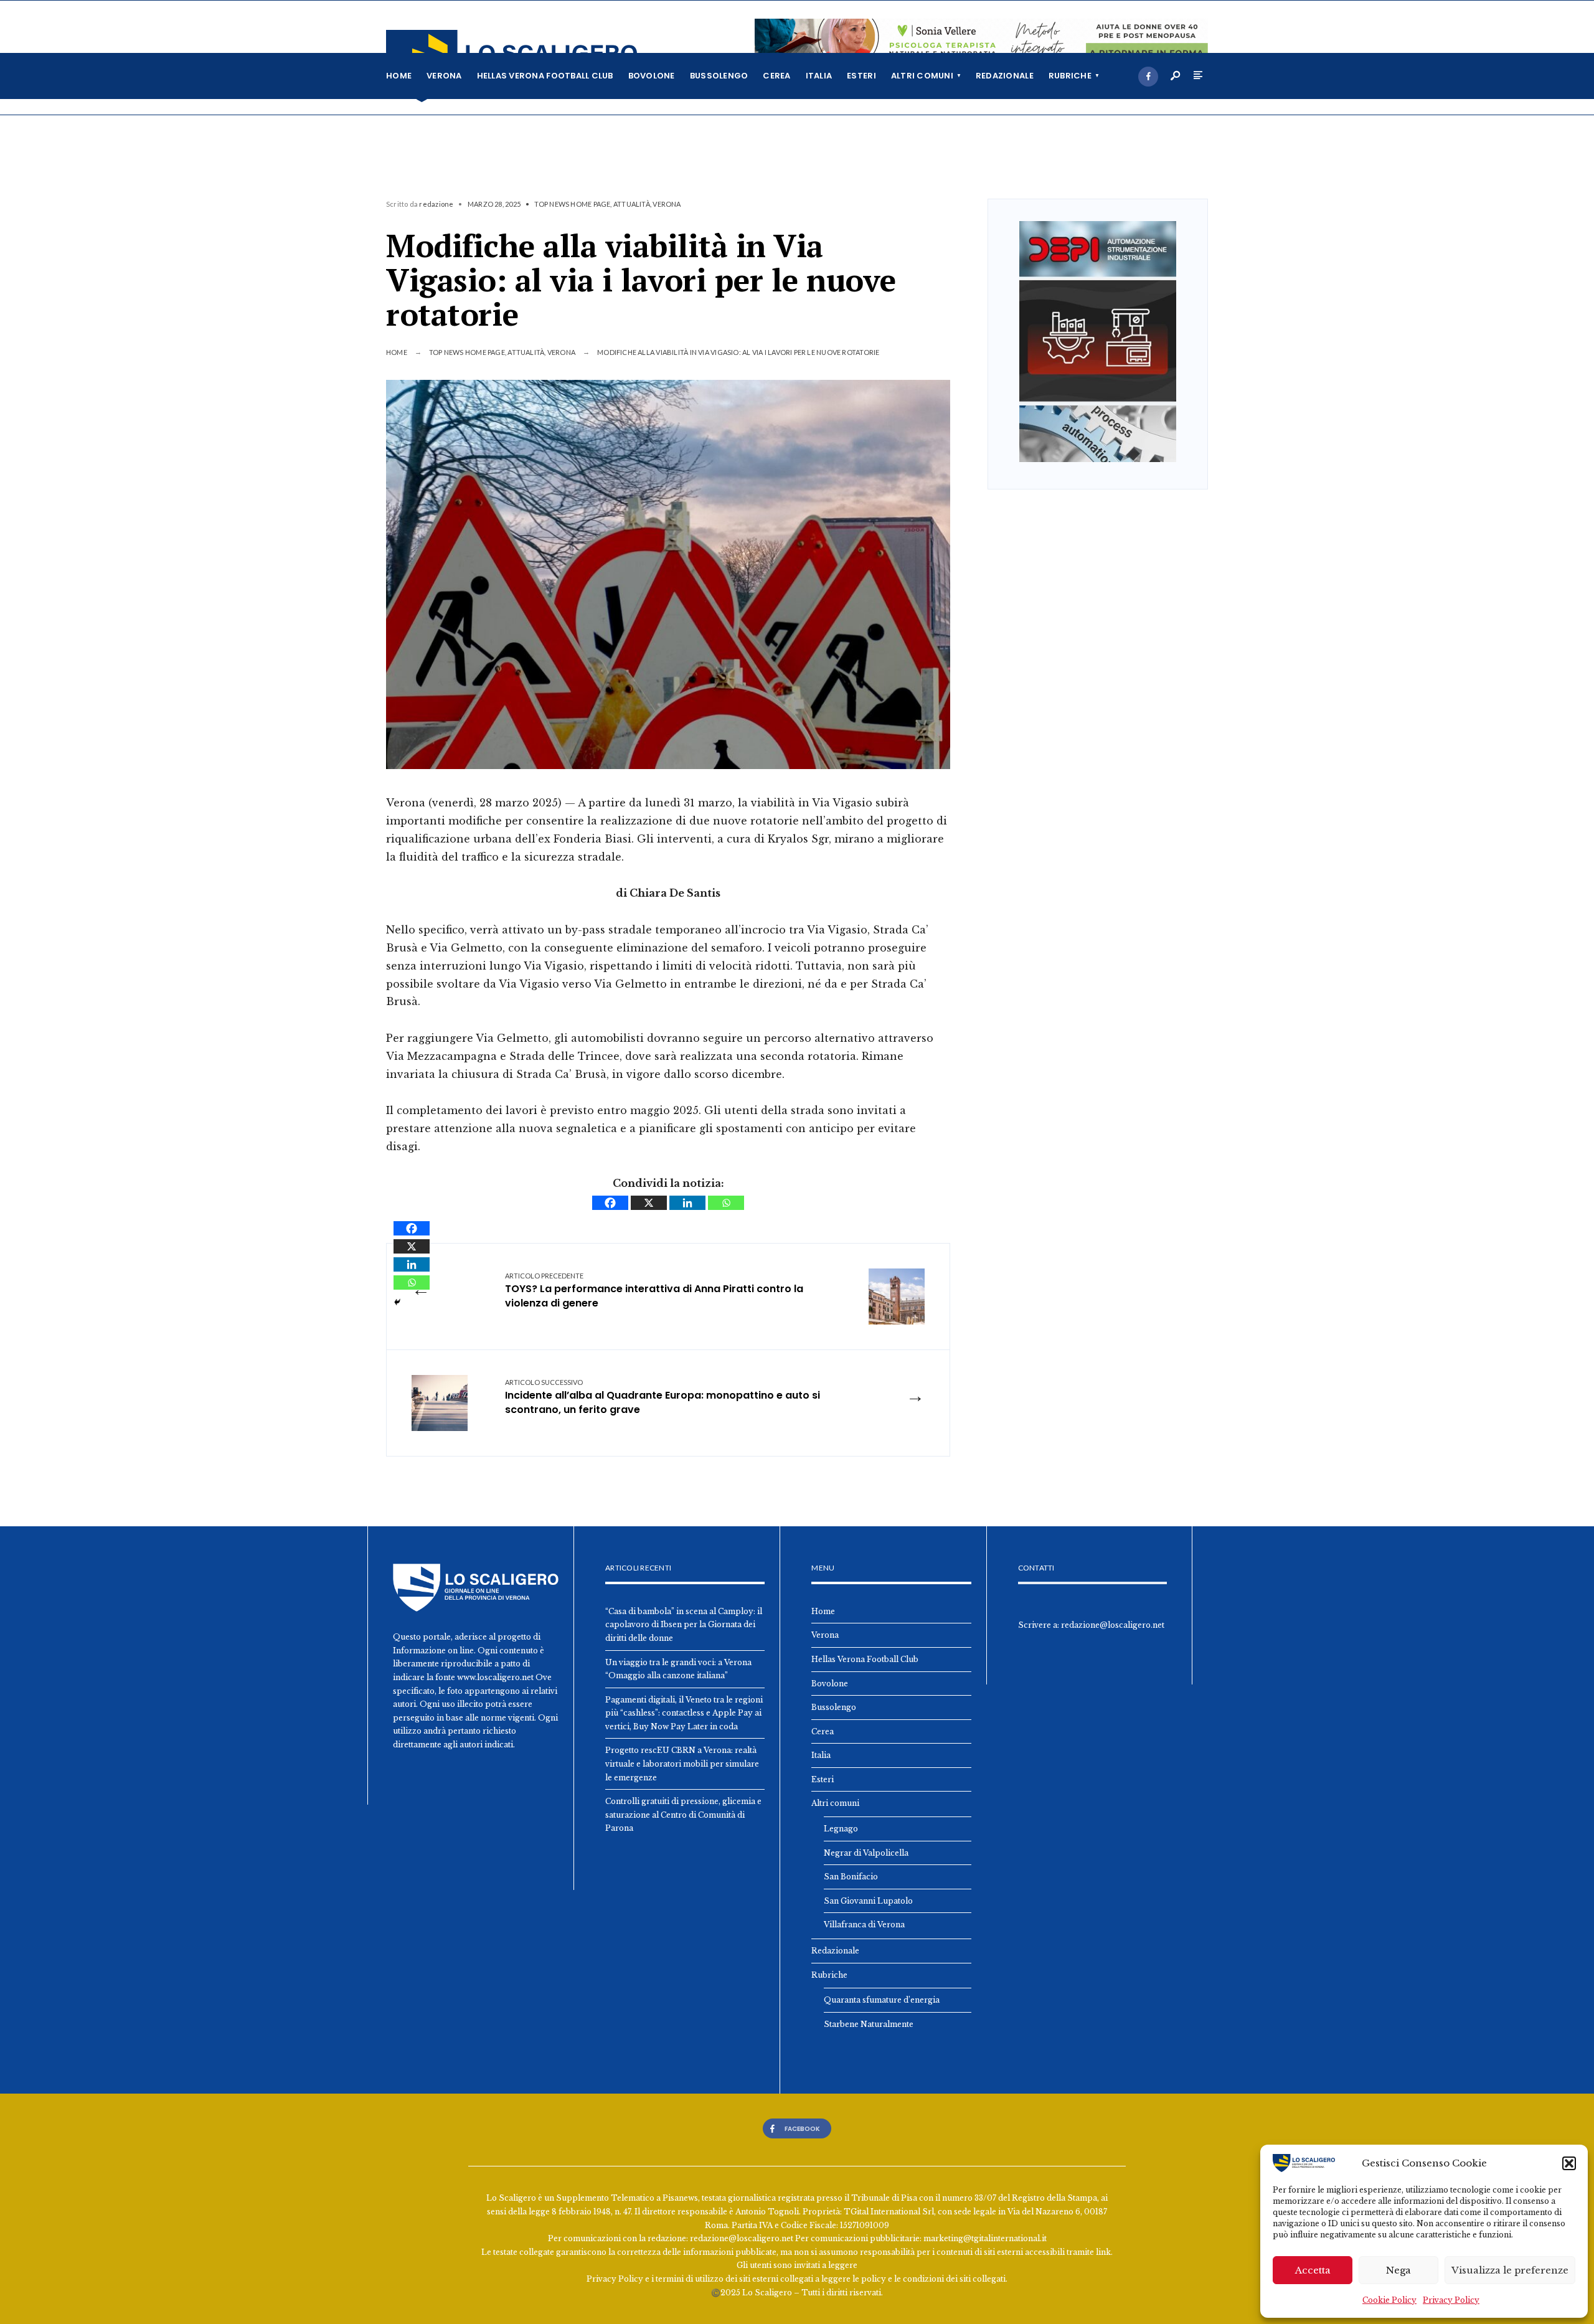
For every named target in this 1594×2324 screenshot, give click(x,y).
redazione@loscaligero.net (1113, 1625)
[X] (649, 1203)
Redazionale (1005, 76)
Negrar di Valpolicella (866, 1853)
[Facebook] (1148, 77)
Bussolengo (719, 76)
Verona (444, 76)
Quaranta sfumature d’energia (882, 2000)
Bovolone (652, 76)
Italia (819, 76)
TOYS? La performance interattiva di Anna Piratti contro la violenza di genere (654, 1291)
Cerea (776, 76)
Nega (1398, 2270)
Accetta (1313, 2270)
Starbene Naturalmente (869, 2024)
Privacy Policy (1451, 2300)
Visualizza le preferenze (1510, 2270)
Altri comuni (922, 76)
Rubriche (1070, 76)
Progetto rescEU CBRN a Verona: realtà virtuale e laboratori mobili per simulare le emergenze (682, 1764)
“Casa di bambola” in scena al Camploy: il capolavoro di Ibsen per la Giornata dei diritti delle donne (684, 1625)
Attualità (632, 204)
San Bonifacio (851, 1877)
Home (399, 76)
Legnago (841, 1829)
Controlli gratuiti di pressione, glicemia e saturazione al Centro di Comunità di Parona (683, 1815)
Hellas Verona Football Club (545, 76)
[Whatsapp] (726, 1203)
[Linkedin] (687, 1203)
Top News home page (572, 204)
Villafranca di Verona (864, 1925)
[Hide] (397, 1302)
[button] (1569, 2163)
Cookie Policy (1389, 2300)
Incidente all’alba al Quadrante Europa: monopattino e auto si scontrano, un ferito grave (663, 1397)
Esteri (861, 76)
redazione (436, 204)
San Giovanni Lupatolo (868, 1901)
